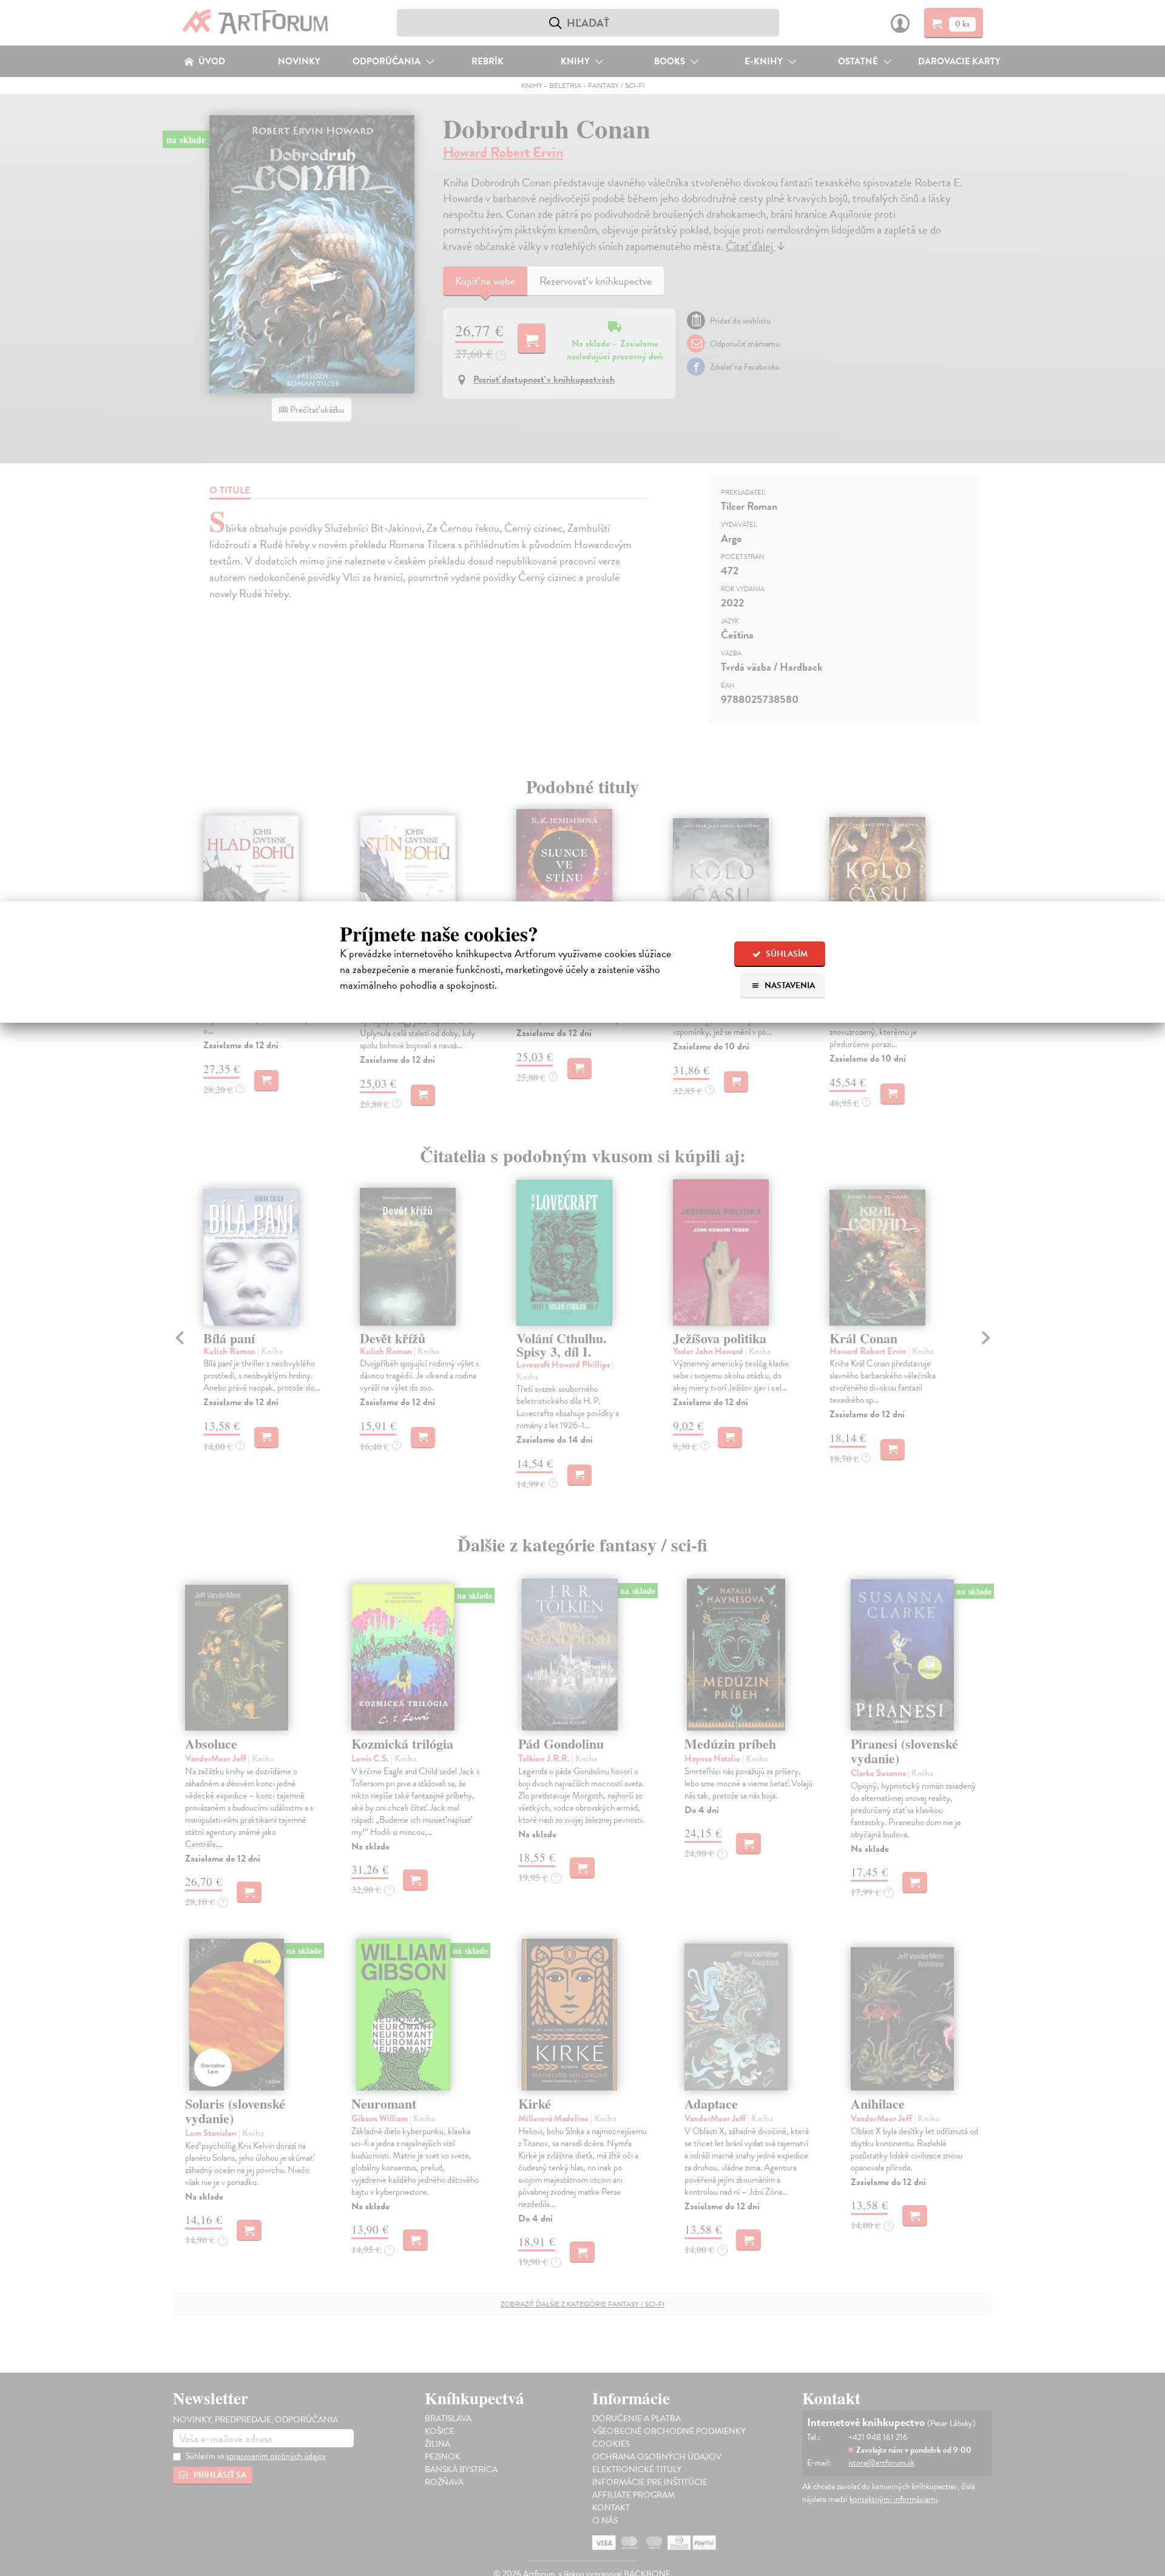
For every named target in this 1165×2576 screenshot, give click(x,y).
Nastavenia (789, 985)
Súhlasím (786, 954)
